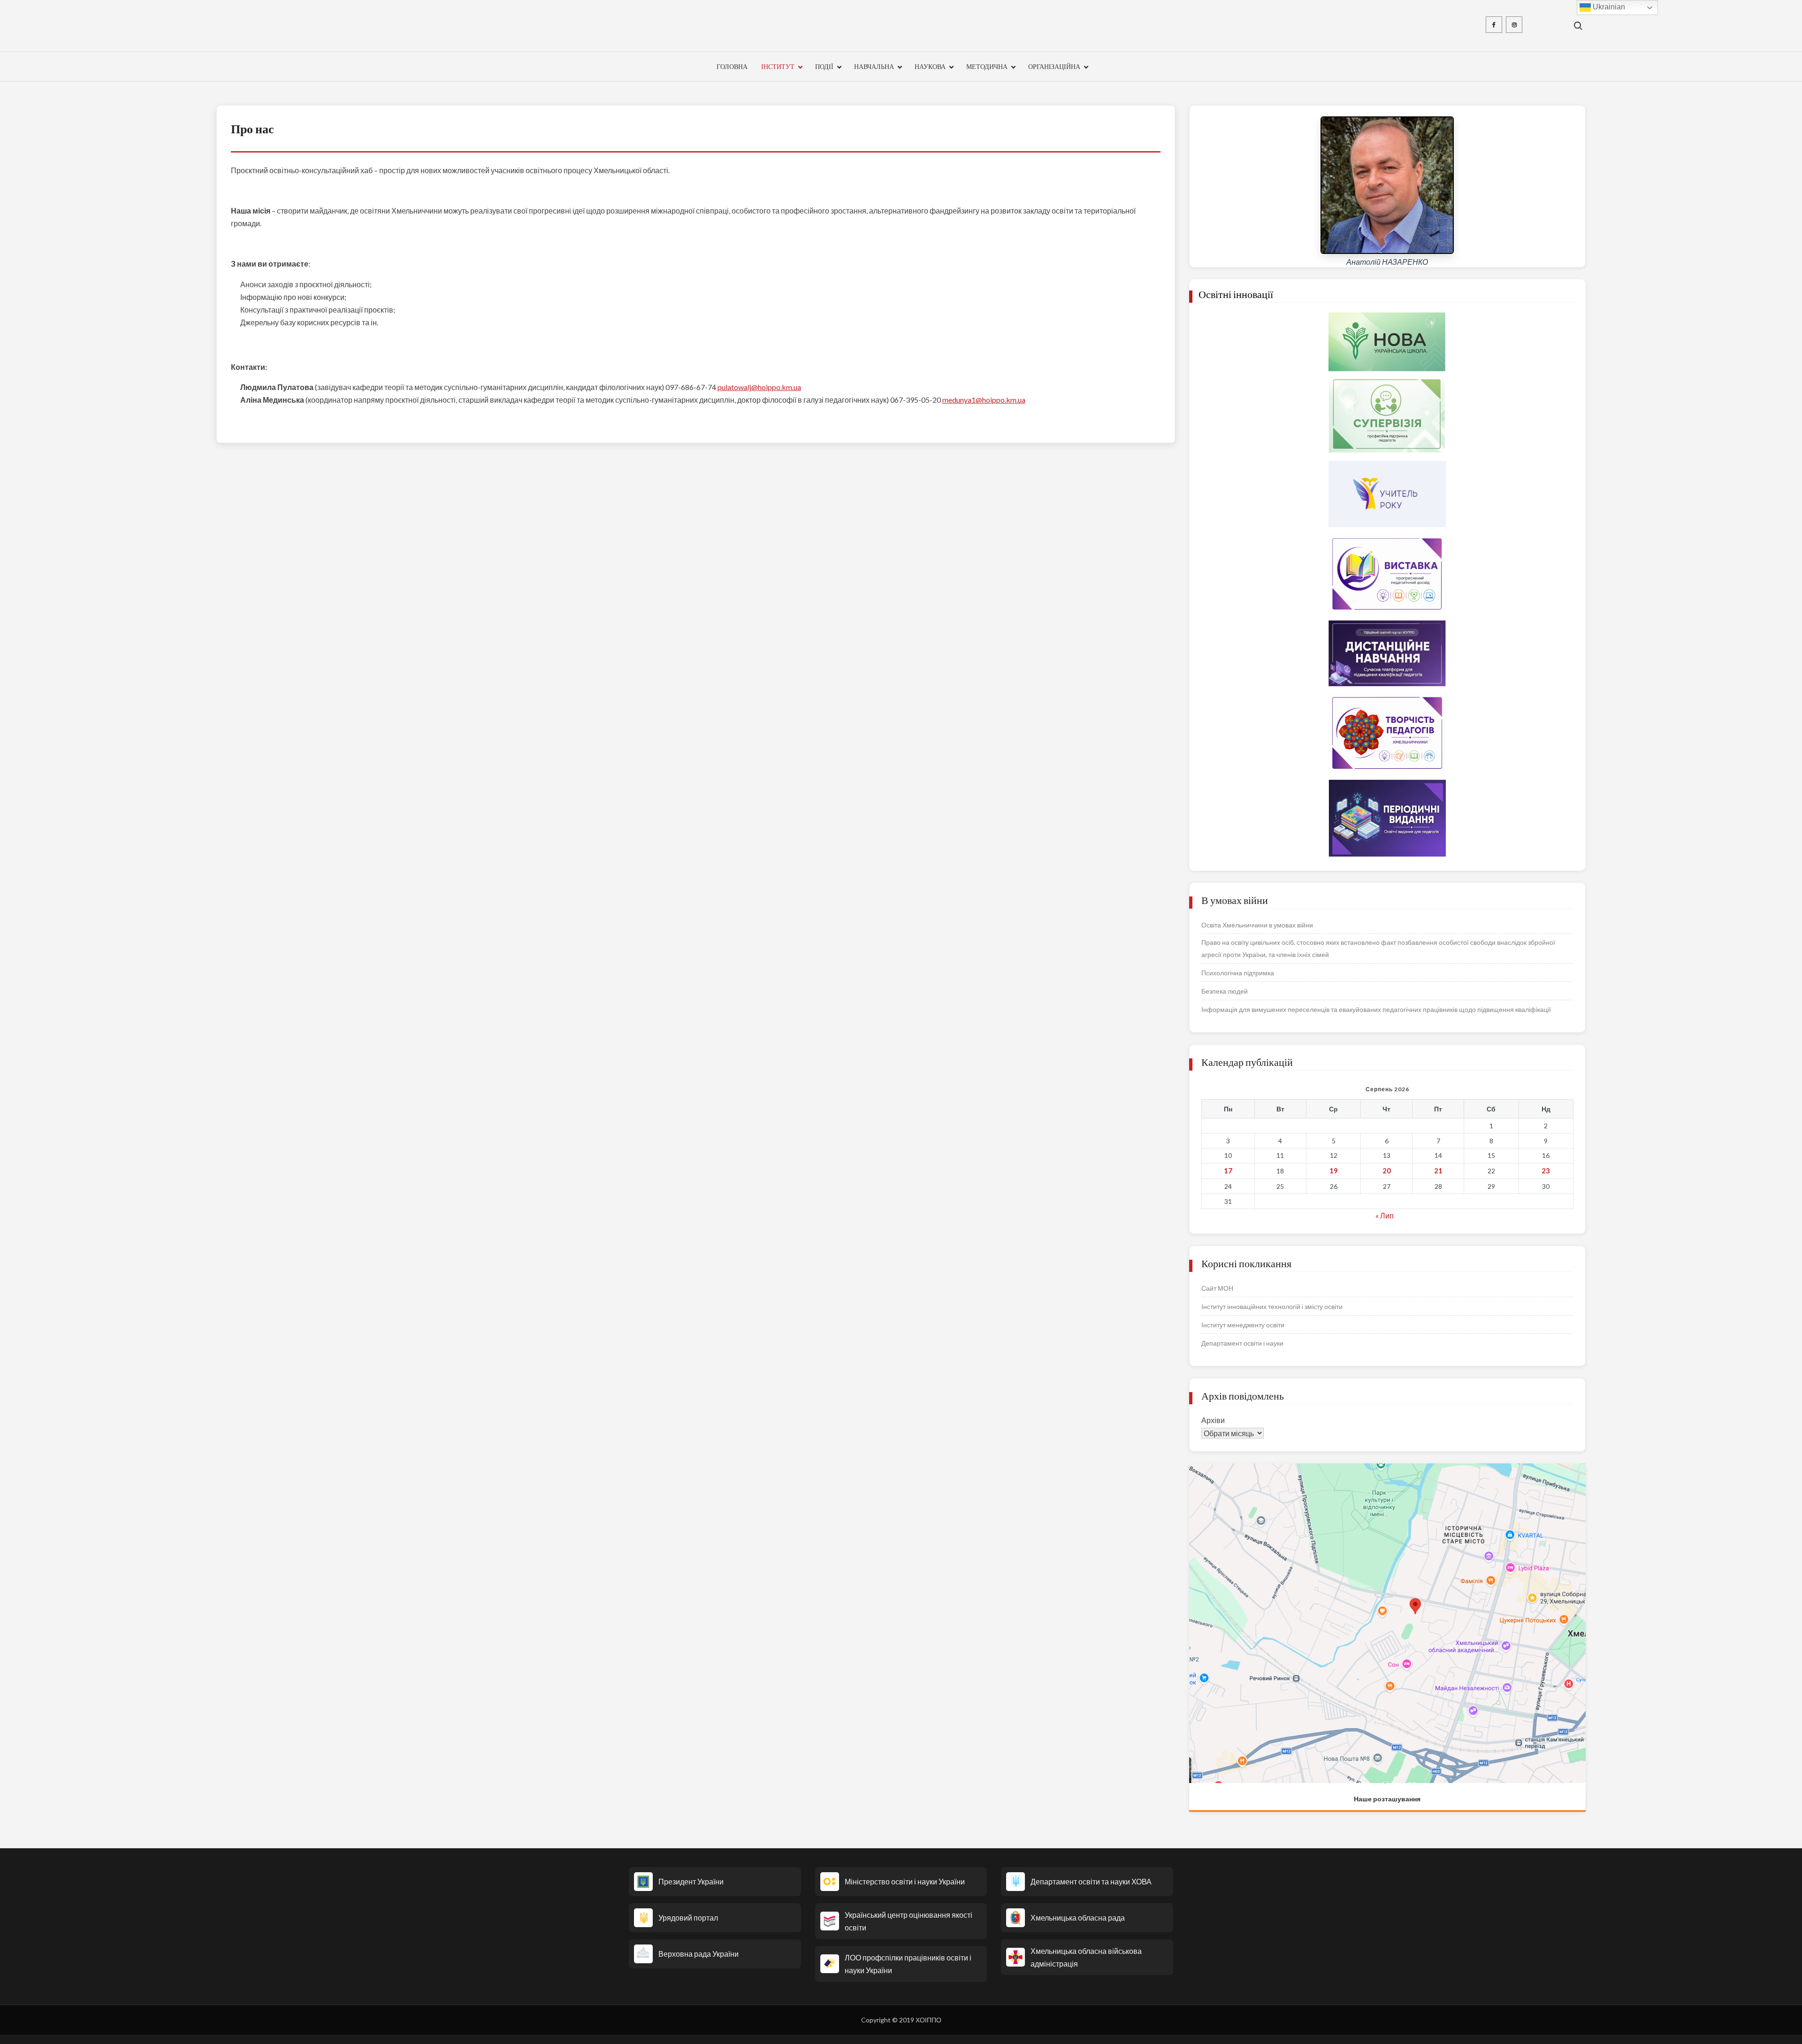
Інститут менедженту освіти (1243, 1325)
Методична (987, 66)
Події (824, 66)
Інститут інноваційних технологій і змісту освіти (1272, 1306)
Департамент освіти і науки (1242, 1343)
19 (1334, 1171)
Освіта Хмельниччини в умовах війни (1257, 925)
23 (1546, 1171)
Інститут (778, 66)
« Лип (1385, 1215)
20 (1387, 1171)
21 (1438, 1171)
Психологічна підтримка (1238, 973)
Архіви (1213, 1420)
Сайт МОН (1217, 1288)
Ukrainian (1608, 7)
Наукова (930, 66)
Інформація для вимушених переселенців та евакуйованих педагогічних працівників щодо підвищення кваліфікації (1376, 1009)
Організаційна (1054, 66)
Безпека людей (1225, 991)
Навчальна (874, 66)
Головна (732, 66)
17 (1228, 1171)
